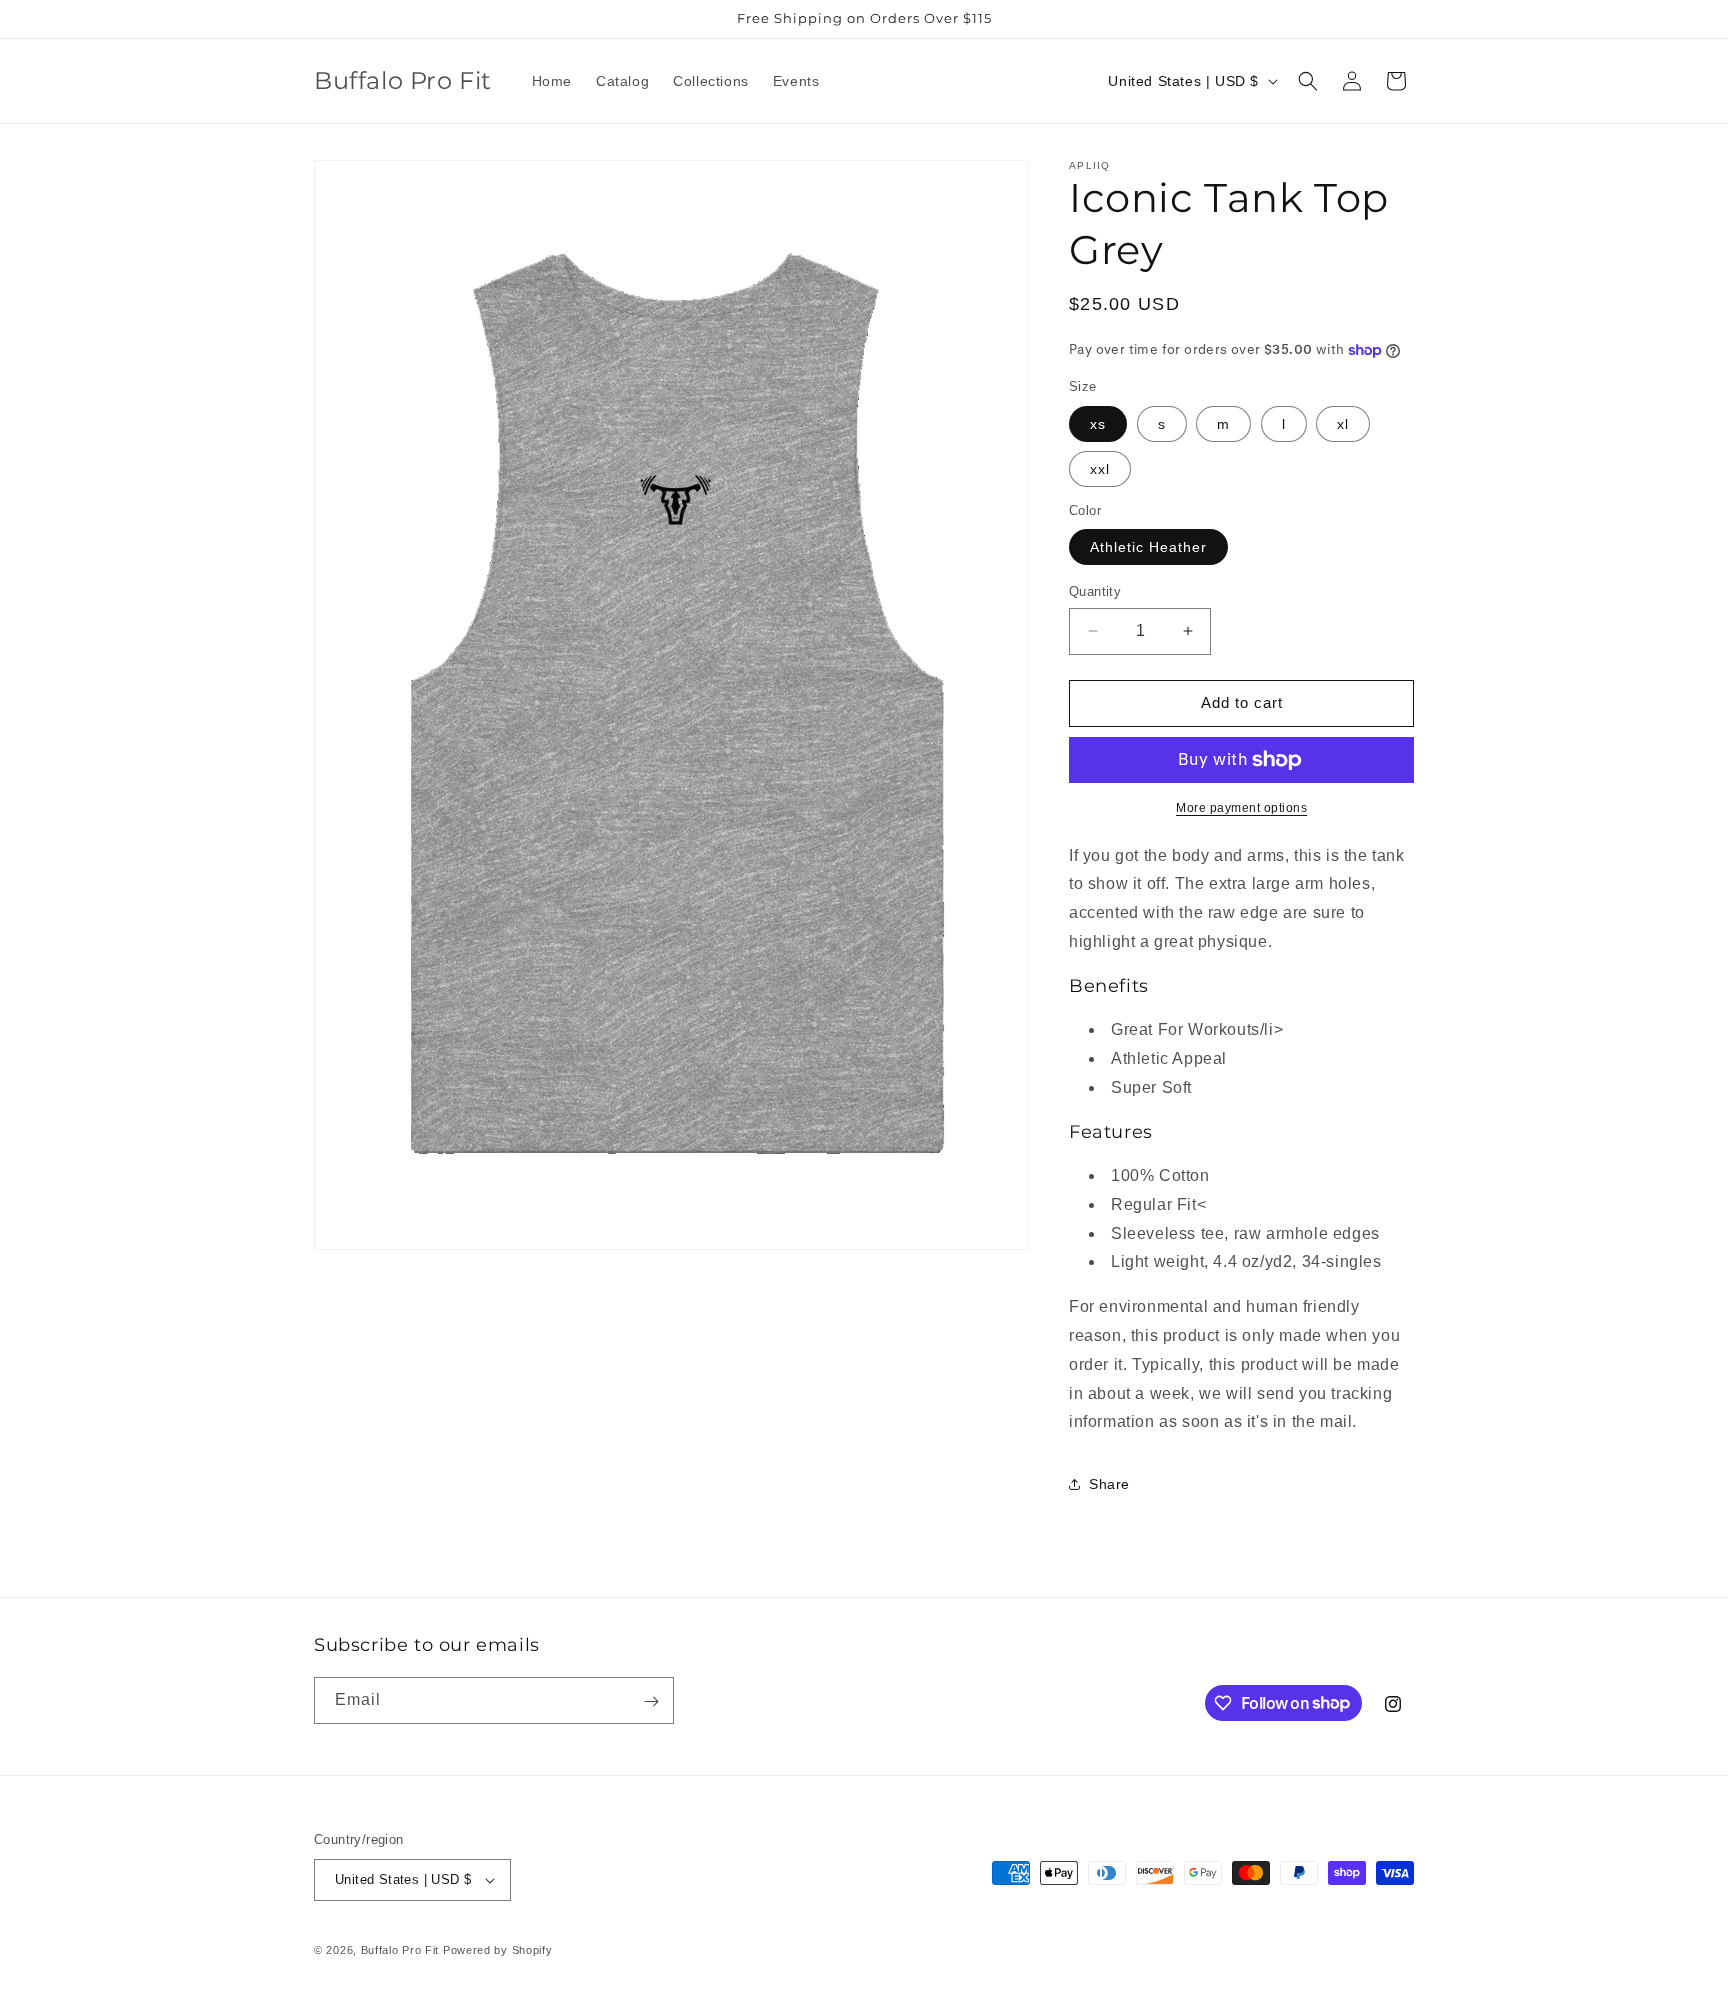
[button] (1308, 81)
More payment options (1241, 808)
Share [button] (1109, 1484)
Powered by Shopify (498, 1950)
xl (1343, 424)
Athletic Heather (1148, 547)
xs (1098, 424)
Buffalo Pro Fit (400, 1950)
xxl (1100, 469)
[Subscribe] (651, 1701)
